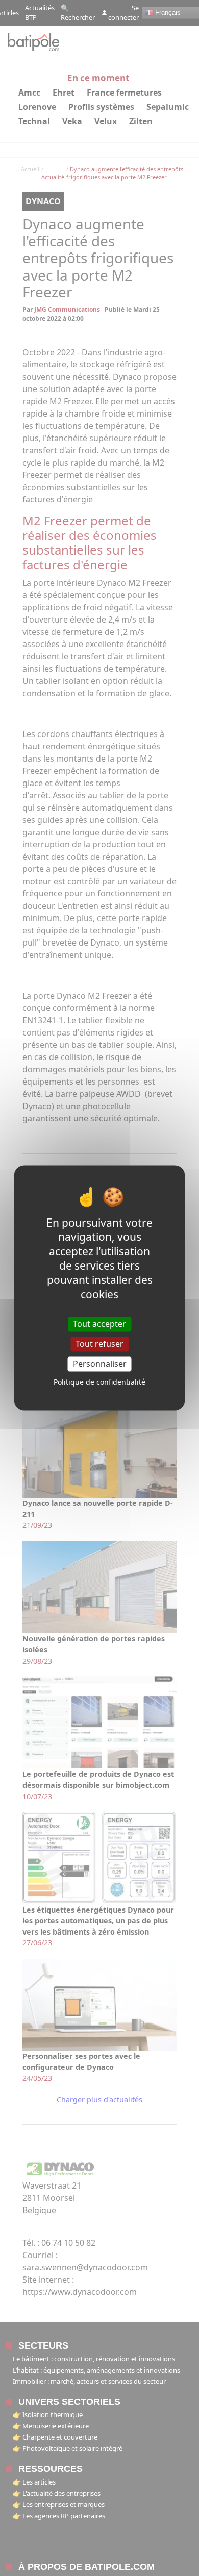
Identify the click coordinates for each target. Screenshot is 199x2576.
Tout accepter (99, 1324)
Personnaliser (100, 1364)
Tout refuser (99, 1344)
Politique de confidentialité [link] (99, 1382)
